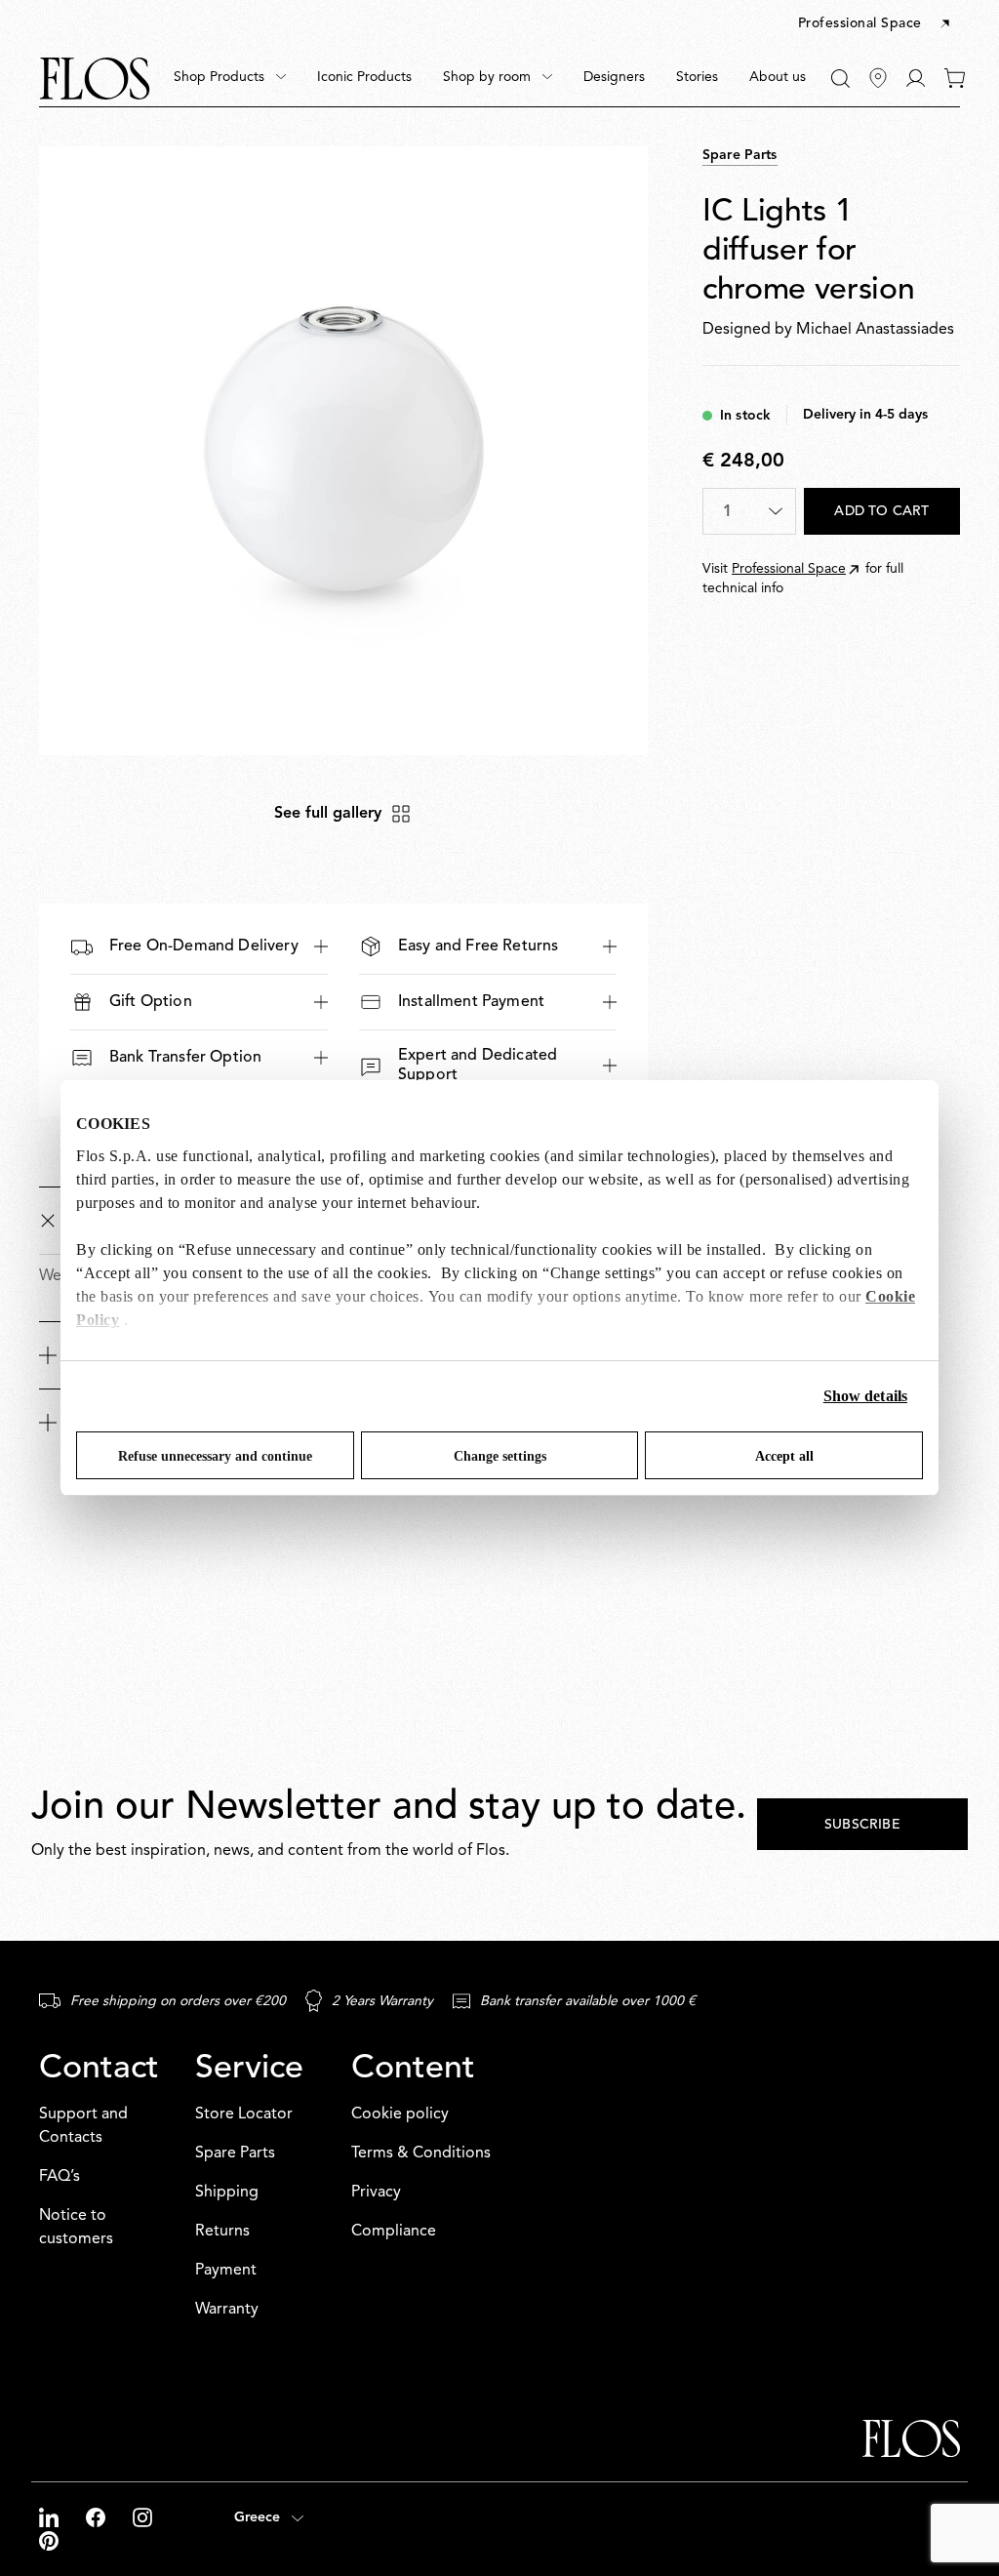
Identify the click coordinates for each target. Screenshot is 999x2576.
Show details (865, 1396)
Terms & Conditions (421, 2153)
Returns (222, 2232)
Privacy (376, 2193)
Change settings (500, 1456)
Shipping (227, 2193)
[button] (876, 24)
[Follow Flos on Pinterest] (49, 2541)
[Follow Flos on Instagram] (142, 2517)
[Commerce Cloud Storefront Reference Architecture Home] (95, 79)
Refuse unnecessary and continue (215, 1456)
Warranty (227, 2310)
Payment (226, 2271)
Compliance (394, 2232)
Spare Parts (235, 2153)
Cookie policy (400, 2114)
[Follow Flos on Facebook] (98, 2517)
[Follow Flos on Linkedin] (51, 2517)
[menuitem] (230, 78)
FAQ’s (60, 2177)
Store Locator (244, 2114)
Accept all (784, 1456)
